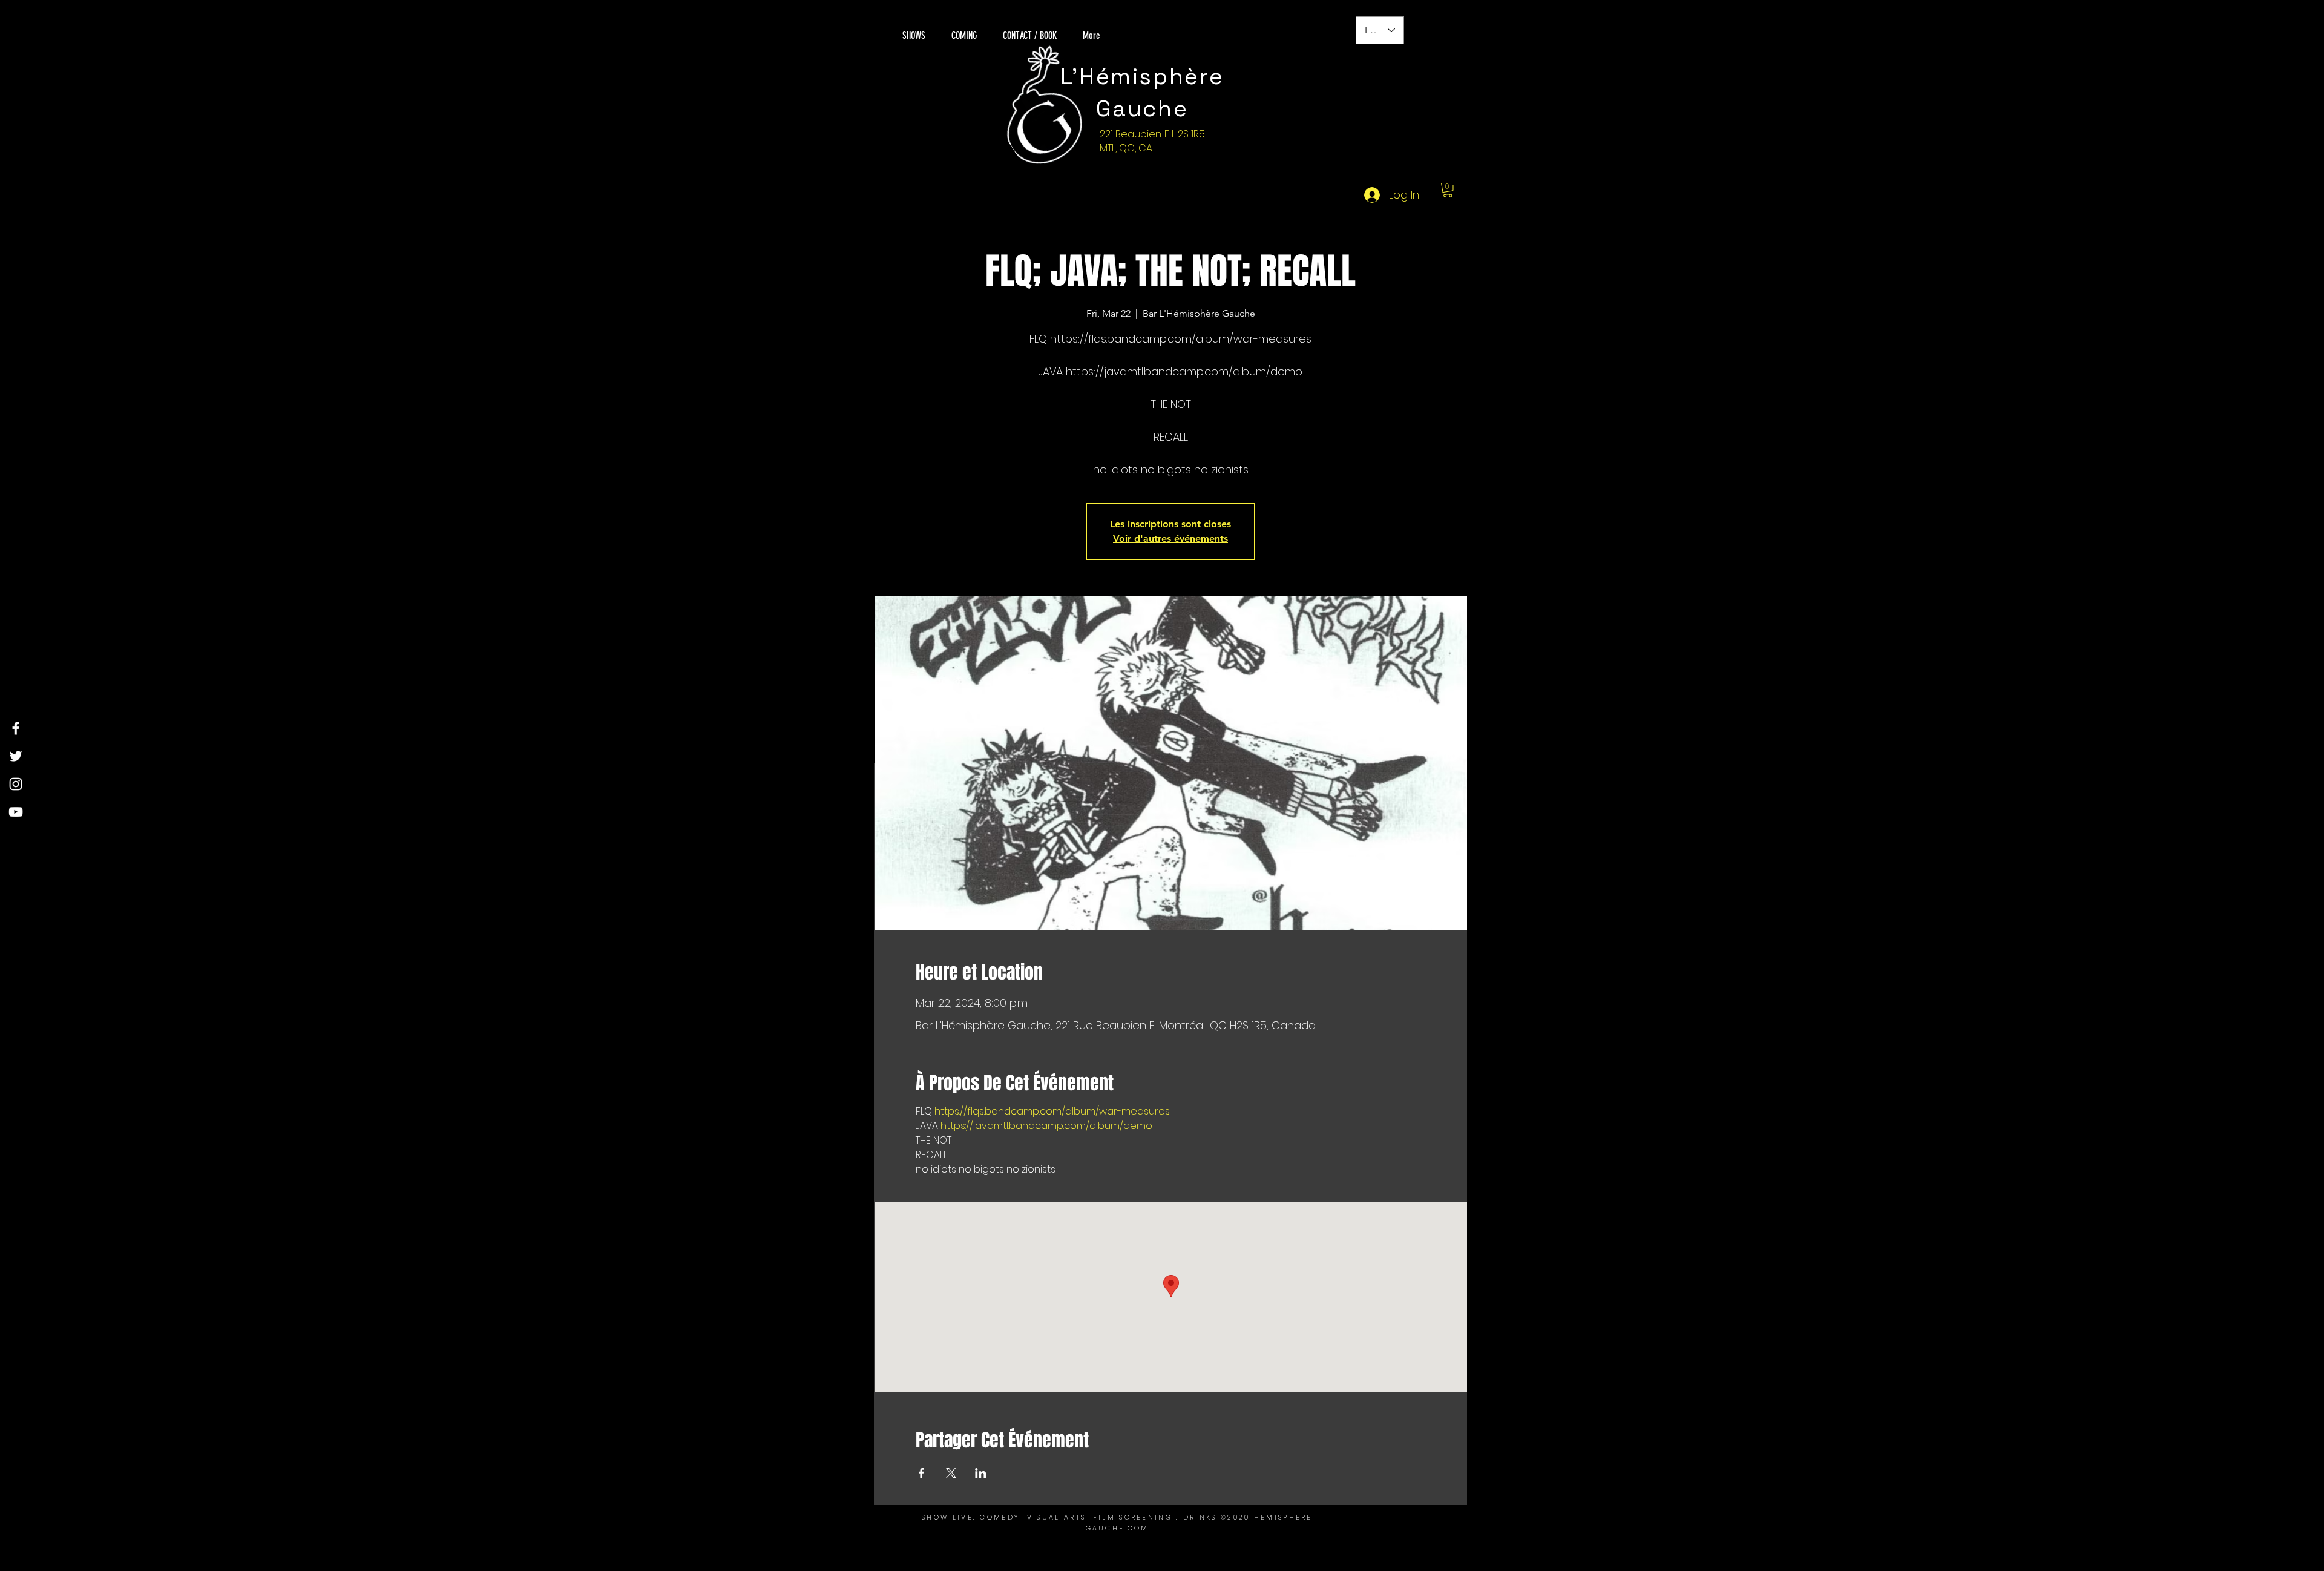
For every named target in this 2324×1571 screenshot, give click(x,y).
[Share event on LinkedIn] (981, 1473)
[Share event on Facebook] (921, 1473)
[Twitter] (16, 756)
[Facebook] (16, 728)
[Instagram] (16, 784)
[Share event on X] (951, 1473)
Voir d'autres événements (1170, 538)
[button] (1448, 190)
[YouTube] (16, 812)
